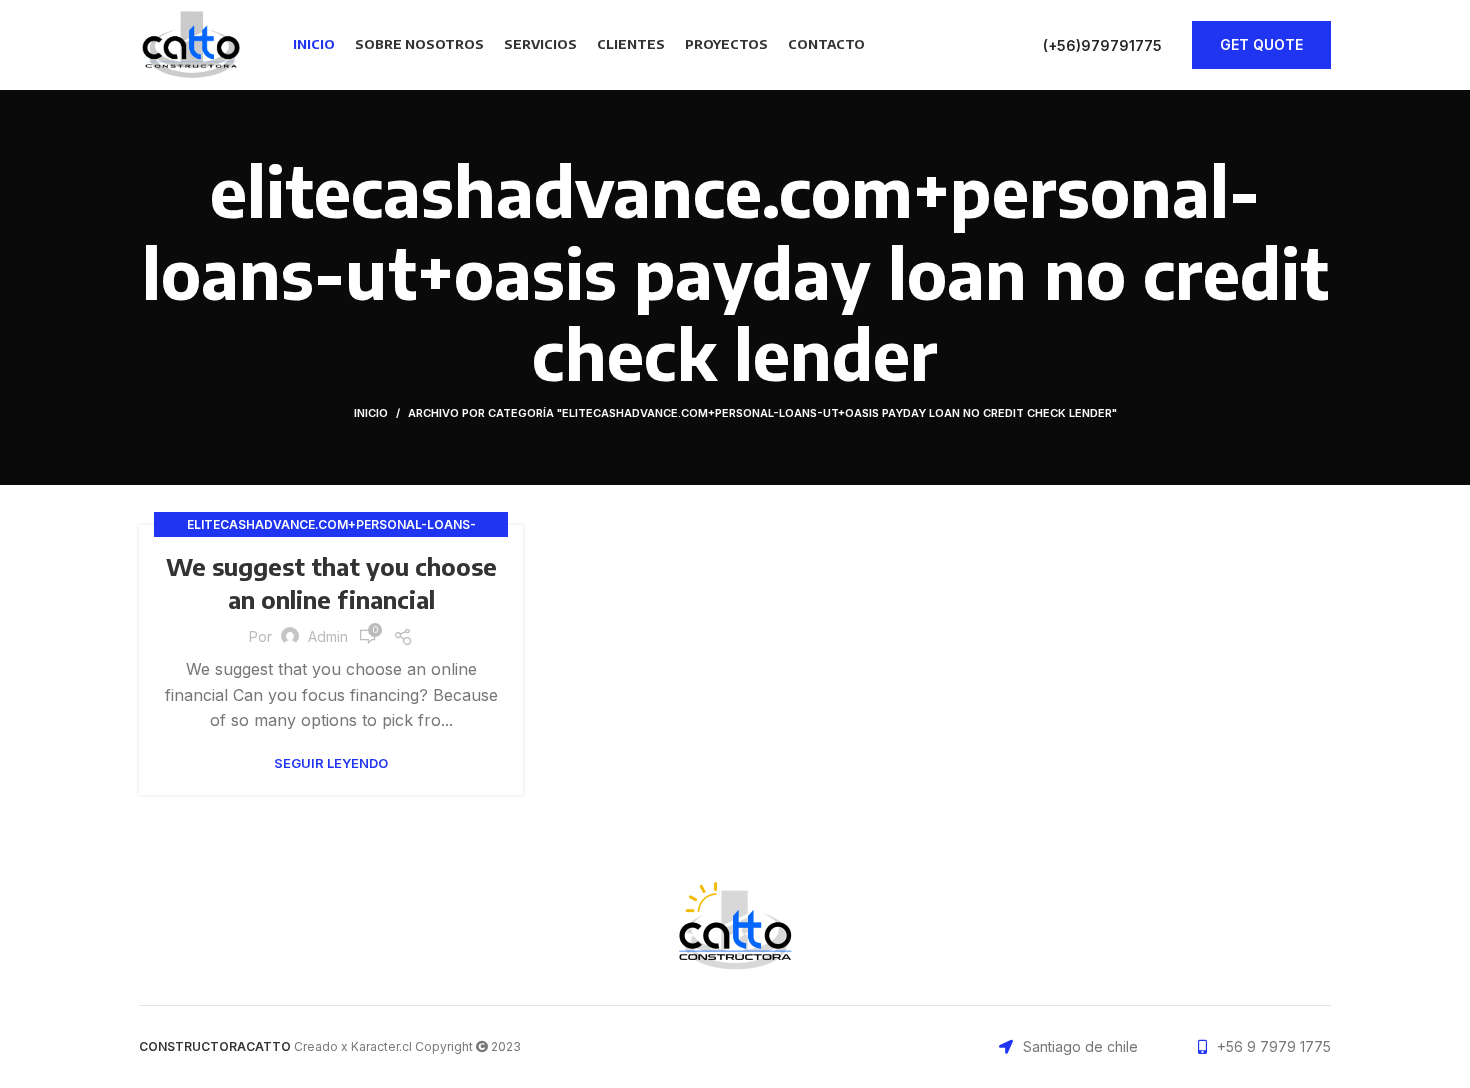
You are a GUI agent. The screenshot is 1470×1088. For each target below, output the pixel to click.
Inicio (371, 413)
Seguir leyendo (331, 763)
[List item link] (1264, 1047)
